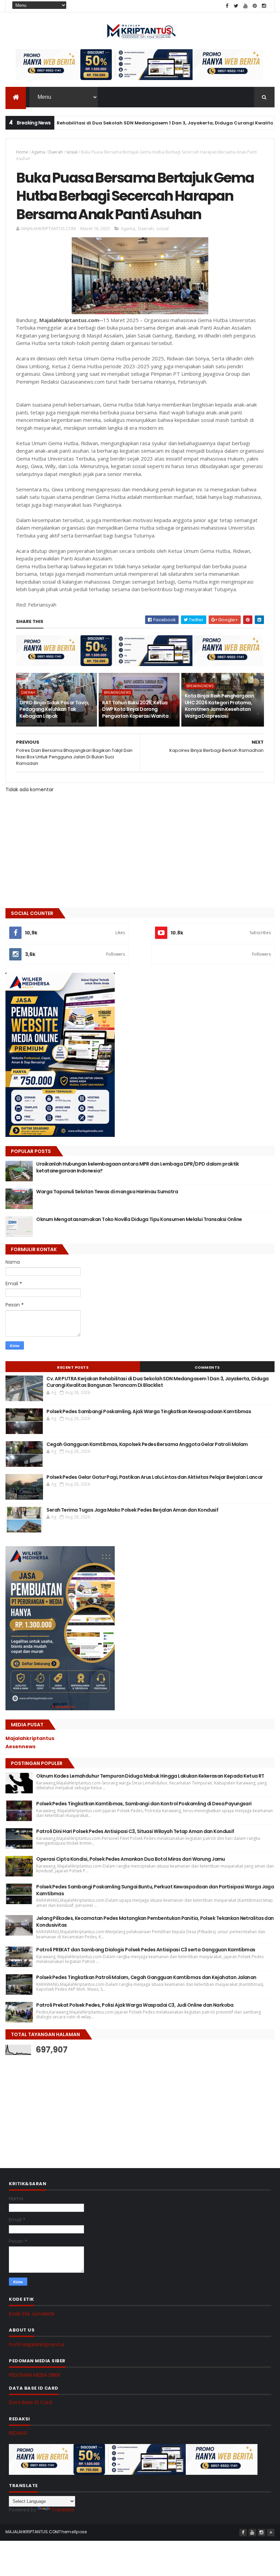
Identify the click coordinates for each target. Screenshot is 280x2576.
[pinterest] (255, 6)
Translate (63, 2510)
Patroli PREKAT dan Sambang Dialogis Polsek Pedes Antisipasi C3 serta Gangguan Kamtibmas (146, 1950)
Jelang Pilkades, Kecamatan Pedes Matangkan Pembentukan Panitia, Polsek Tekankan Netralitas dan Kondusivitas (155, 1922)
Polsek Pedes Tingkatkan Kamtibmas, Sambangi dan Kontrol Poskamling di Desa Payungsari (144, 1804)
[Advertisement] (57, 2104)
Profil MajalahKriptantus (37, 2345)
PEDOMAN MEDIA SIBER (34, 2375)
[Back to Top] (271, 2533)
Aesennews (20, 1747)
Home (22, 152)
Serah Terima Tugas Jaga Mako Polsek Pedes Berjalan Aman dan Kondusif (132, 1510)
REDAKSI (18, 2433)
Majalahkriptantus (30, 1738)
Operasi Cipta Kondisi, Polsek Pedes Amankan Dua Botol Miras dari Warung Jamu (130, 1859)
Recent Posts (73, 1367)
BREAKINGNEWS (117, 692)
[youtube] (246, 6)
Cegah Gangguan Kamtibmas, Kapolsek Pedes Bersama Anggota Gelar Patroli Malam (147, 1444)
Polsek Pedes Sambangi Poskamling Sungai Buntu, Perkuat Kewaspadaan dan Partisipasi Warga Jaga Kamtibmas (155, 1890)
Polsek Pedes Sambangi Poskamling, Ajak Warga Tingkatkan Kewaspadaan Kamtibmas (149, 1411)
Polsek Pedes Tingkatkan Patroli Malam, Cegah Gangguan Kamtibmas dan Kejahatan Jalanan (146, 1977)
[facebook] (227, 6)
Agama (38, 152)
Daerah (56, 152)
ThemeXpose (73, 2532)
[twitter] (236, 6)
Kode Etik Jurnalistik (32, 2314)
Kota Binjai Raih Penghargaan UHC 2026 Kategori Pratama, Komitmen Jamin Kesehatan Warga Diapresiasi (219, 706)
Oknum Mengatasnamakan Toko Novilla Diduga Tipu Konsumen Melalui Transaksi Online (139, 1219)
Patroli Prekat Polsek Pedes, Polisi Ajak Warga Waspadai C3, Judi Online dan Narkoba (135, 2005)
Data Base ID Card (30, 2402)
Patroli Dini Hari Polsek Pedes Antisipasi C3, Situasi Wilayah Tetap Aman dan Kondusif (135, 1831)
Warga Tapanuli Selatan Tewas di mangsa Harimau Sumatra (107, 1192)
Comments (207, 1367)
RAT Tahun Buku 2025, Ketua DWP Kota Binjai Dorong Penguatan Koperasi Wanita (135, 709)
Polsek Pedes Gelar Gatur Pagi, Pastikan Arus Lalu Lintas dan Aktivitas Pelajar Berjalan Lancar (155, 1477)
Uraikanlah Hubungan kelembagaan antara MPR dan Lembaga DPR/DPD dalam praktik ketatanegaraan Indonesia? (137, 1167)
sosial (72, 152)
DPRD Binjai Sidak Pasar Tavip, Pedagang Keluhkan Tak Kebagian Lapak (54, 709)
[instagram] (264, 6)
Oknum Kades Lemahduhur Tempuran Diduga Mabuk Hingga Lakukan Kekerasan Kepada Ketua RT (150, 1776)
